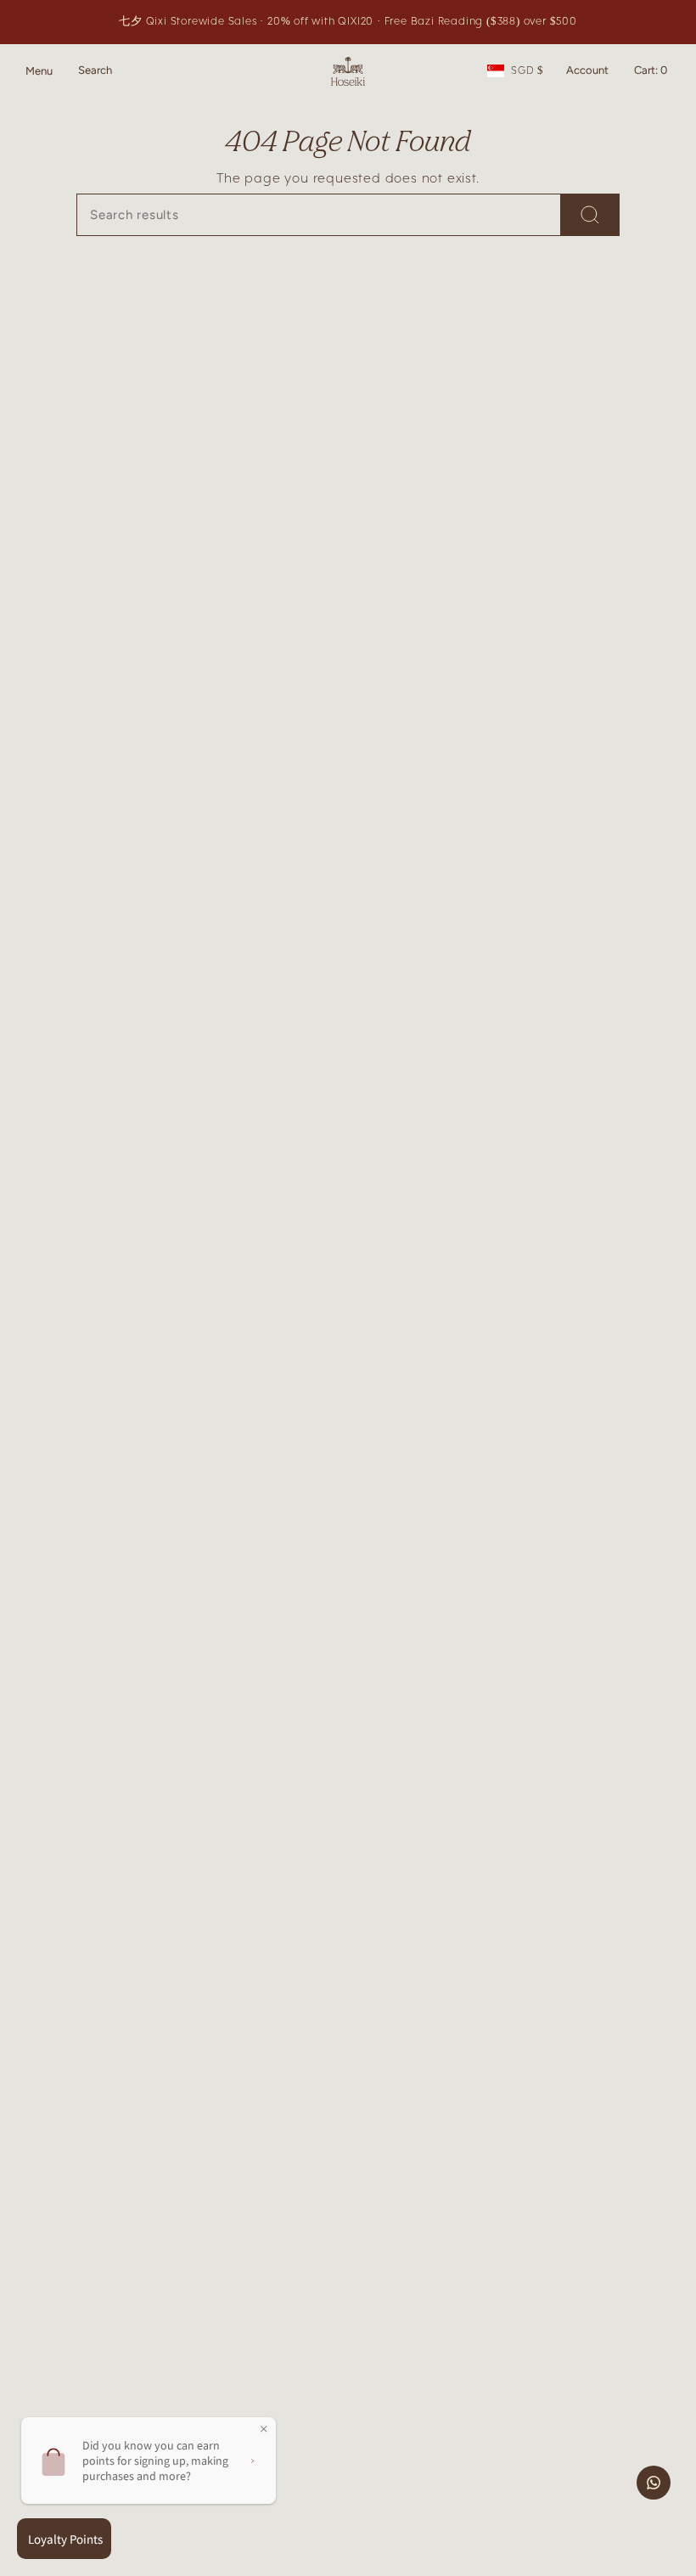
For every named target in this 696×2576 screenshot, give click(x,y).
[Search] (590, 215)
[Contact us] (654, 2483)
